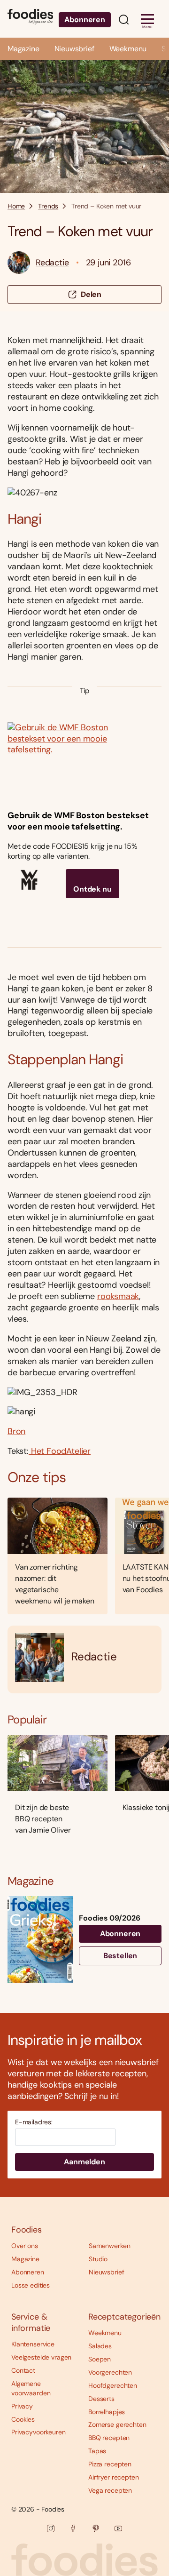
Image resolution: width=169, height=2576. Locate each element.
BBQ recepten (109, 2438)
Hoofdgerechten (113, 2385)
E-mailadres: (34, 2122)
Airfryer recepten (114, 2477)
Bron (16, 1431)
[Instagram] (51, 2528)
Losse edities (31, 2285)
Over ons (25, 2246)
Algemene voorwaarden (31, 2388)
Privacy (22, 2406)
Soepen (100, 2359)
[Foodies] (30, 19)
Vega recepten (110, 2490)
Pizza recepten (110, 2464)
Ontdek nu (92, 889)
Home (16, 206)
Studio (98, 2259)
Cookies (23, 2419)
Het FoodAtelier (60, 1451)
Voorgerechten (110, 2372)
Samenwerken (109, 2246)
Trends (48, 206)
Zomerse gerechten (117, 2424)
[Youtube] (118, 2528)
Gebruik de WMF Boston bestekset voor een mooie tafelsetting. (78, 821)
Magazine (23, 49)
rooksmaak (118, 1296)
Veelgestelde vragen (41, 2357)
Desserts (101, 2399)
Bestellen (120, 1956)
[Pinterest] (96, 2528)
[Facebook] (73, 2528)
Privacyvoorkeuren (38, 2432)
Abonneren (85, 20)
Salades (100, 2346)
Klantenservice (33, 2344)
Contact (23, 2370)
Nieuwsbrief (74, 49)
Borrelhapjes (107, 2412)
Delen (91, 294)
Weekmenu (128, 49)
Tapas (97, 2451)
